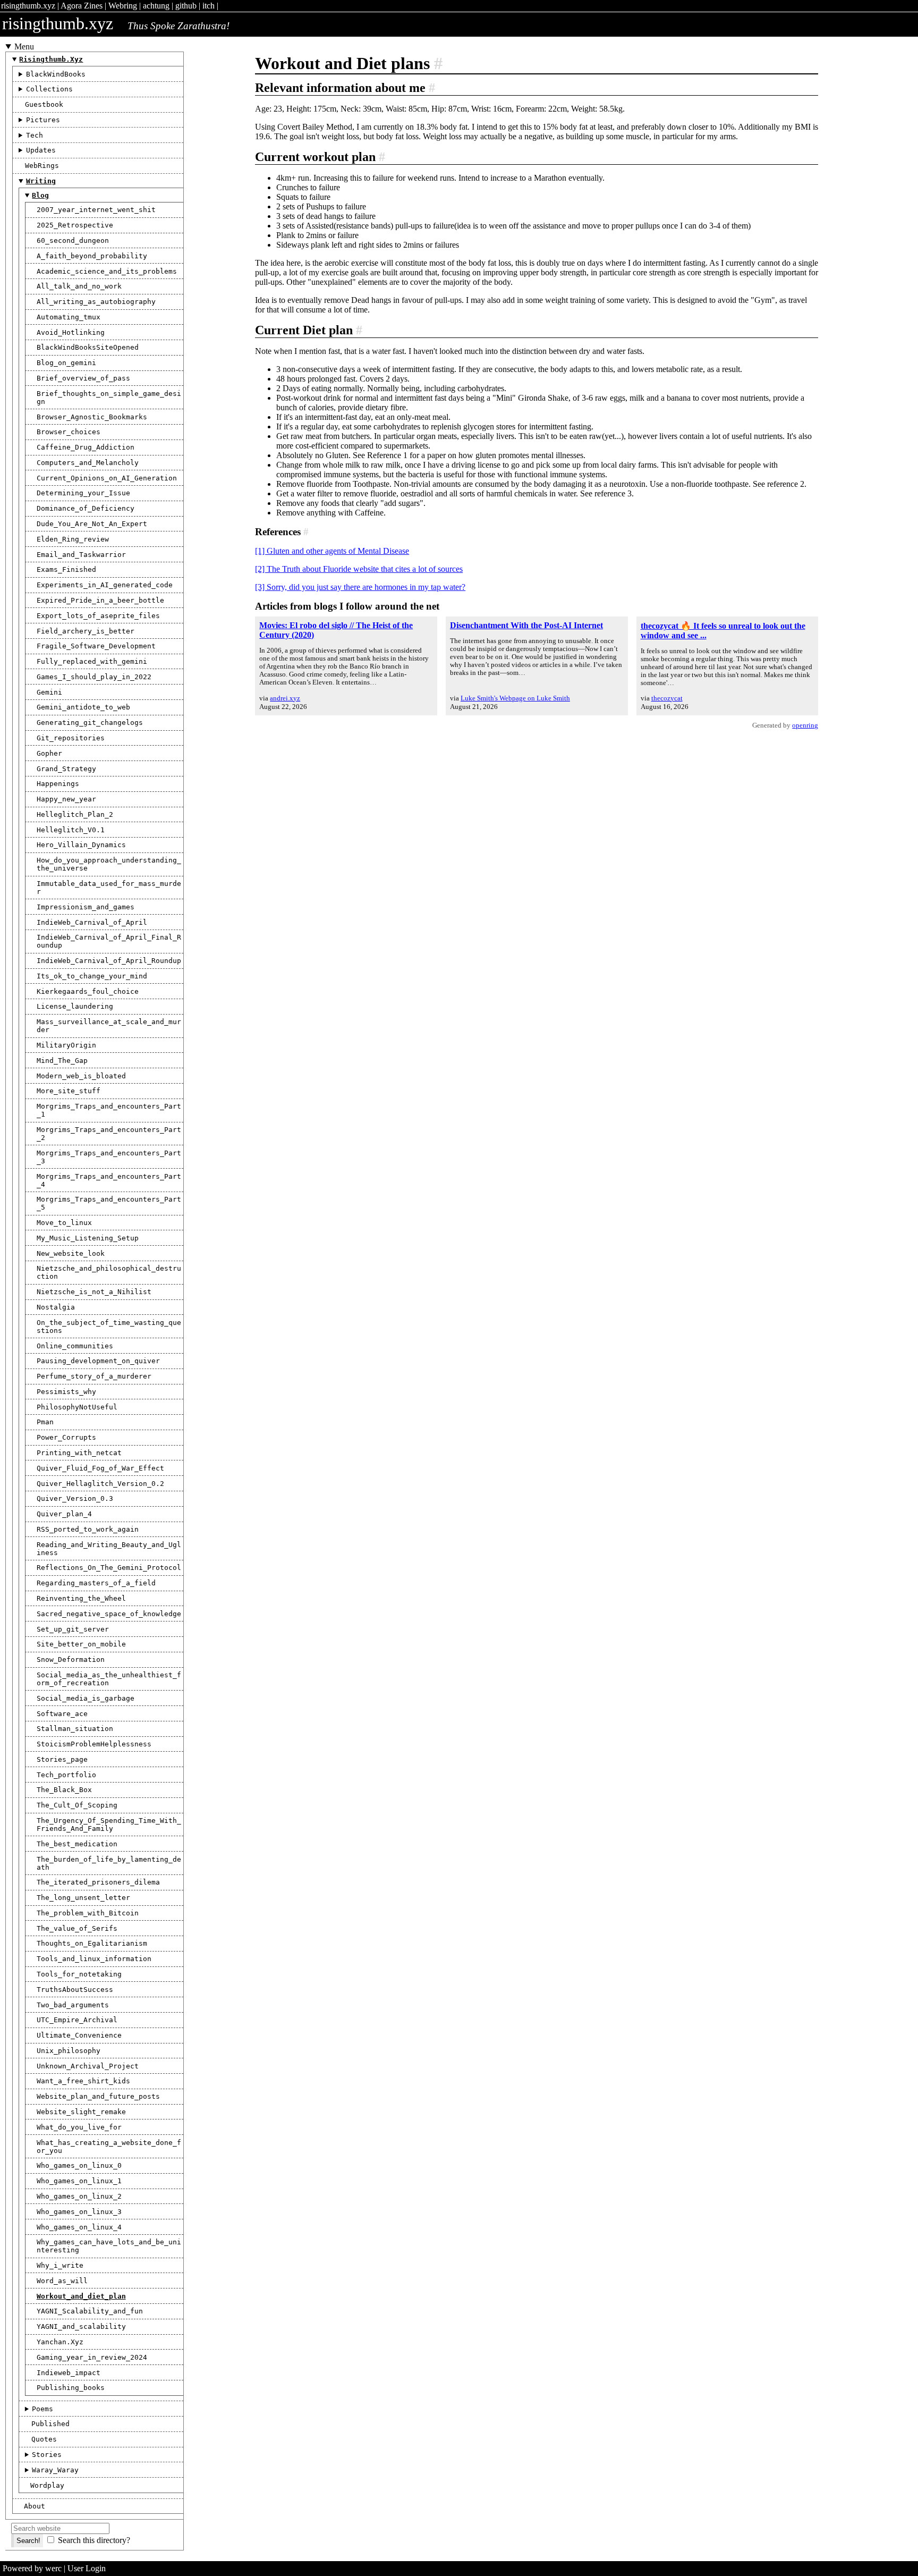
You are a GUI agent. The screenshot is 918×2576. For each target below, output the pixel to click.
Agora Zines (82, 6)
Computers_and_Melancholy (88, 463)
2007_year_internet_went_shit (96, 210)
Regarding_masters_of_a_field (96, 1583)
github (186, 6)
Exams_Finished (66, 569)
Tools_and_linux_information (94, 1959)
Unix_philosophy (69, 2051)
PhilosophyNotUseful (77, 1407)
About (35, 2506)
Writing (41, 181)
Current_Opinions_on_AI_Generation (107, 478)
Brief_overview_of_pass (83, 378)
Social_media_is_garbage (86, 1698)
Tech (35, 135)
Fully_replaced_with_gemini (92, 661)
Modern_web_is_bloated (81, 1076)
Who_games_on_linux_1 (79, 2181)
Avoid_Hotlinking (71, 332)
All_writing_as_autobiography (96, 302)
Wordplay (47, 2485)
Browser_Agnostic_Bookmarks (92, 417)
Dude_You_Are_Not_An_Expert (92, 524)
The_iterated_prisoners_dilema (98, 1882)
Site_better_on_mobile (81, 1644)
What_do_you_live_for (79, 2127)
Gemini (49, 692)
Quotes (44, 2439)
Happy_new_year (66, 799)
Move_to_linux (64, 1223)
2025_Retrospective (75, 225)
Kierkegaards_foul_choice (88, 991)
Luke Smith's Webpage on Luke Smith (515, 698)
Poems (42, 2409)
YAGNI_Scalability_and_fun (90, 2311)
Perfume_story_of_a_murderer (94, 1376)
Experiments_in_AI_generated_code (105, 585)
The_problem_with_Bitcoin (88, 1913)
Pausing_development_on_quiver (98, 1361)
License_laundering (75, 1006)
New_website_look (71, 1253)
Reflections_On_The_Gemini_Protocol (109, 1568)
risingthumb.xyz (28, 6)
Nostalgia (56, 1307)
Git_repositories (71, 738)
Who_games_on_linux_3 (79, 2212)
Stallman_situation (75, 1729)
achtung (156, 6)
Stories (47, 2455)
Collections (49, 89)
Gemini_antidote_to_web (83, 707)
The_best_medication (77, 1844)
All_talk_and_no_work (79, 286)
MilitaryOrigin (66, 1045)
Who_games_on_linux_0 (79, 2165)
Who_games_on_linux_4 (79, 2227)
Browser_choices (69, 432)
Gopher (49, 753)
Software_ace (62, 1714)
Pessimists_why (66, 1392)
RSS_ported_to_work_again (88, 1529)
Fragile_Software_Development (96, 646)
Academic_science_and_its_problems (107, 271)
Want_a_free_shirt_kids (83, 2081)
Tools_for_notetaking (79, 1974)
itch (209, 6)
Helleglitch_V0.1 (71, 830)
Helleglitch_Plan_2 (75, 814)
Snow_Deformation (71, 1659)
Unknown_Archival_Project (88, 2066)
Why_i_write (60, 2265)
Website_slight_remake (81, 2112)
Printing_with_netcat (79, 1453)
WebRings (42, 166)
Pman (45, 1422)
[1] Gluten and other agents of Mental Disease (332, 551)
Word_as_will (62, 2281)
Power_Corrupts (66, 1437)
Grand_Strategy (66, 769)
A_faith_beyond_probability (92, 256)
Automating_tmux (69, 317)
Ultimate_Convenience (79, 2035)
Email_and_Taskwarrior (81, 555)
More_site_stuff (69, 1091)
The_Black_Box (64, 1790)
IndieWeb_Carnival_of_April (92, 922)
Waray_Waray (55, 2470)
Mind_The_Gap (62, 1061)
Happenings (58, 784)
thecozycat (667, 698)
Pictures (43, 120)
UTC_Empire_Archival (77, 2020)
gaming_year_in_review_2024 (92, 2357)
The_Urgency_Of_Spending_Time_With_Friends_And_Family (109, 1825)
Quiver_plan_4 (64, 1514)
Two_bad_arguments (73, 2005)
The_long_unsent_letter (83, 1898)
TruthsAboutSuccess (75, 1990)
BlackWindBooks (56, 74)
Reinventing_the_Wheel (81, 1598)
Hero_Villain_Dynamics (81, 845)
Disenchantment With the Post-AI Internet (526, 625)
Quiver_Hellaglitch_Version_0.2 (100, 1484)
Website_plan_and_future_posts (98, 2096)
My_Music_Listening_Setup (88, 1238)
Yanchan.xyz (60, 2342)
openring (805, 725)
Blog (40, 195)
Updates (41, 150)
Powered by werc (32, 2568)
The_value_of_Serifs (77, 1928)
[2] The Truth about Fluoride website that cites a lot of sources (359, 569)
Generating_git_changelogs (90, 723)
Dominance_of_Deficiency (86, 508)
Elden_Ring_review (73, 539)
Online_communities (75, 1346)
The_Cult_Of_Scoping (77, 1805)
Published (50, 2424)
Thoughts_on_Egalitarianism (92, 1943)
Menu (24, 47)
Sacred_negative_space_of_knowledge (109, 1614)
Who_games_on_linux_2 (79, 2196)
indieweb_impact (69, 2373)
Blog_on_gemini (66, 363)
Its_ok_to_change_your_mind (92, 976)
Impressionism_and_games (86, 907)
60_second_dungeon (73, 240)
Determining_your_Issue (83, 493)
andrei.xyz (285, 698)
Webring (123, 6)
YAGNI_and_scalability (81, 2326)
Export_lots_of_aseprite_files (98, 616)
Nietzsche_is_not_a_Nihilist (94, 1292)
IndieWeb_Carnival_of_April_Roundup (109, 961)
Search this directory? (94, 2540)
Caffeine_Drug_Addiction (86, 447)
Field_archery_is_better (86, 631)
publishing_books (71, 2388)
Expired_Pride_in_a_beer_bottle (100, 600)
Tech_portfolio (66, 1775)
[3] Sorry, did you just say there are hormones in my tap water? (360, 587)
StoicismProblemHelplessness (94, 1744)
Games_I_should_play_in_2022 (94, 677)
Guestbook (44, 104)
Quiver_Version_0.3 (75, 1498)
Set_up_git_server (73, 1629)
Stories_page (62, 1759)
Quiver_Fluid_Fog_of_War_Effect (100, 1468)
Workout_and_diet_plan (81, 2296)
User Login (87, 2568)
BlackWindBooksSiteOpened (88, 347)
